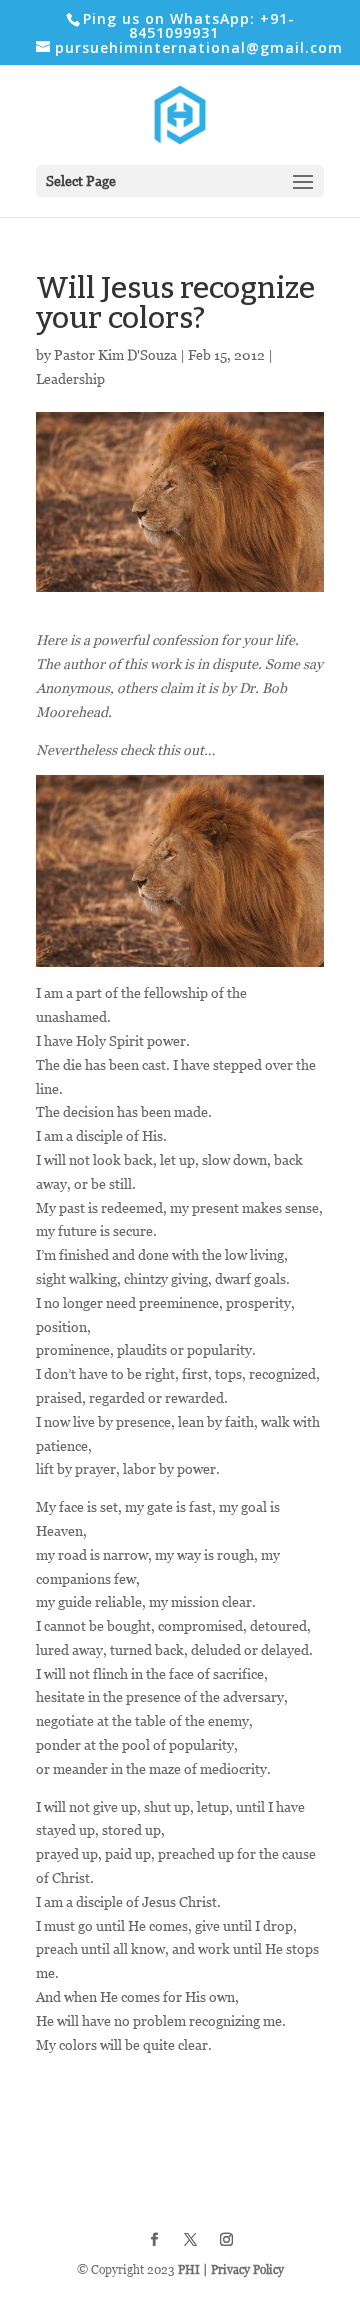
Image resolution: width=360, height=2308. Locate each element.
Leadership (70, 378)
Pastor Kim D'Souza (115, 354)
